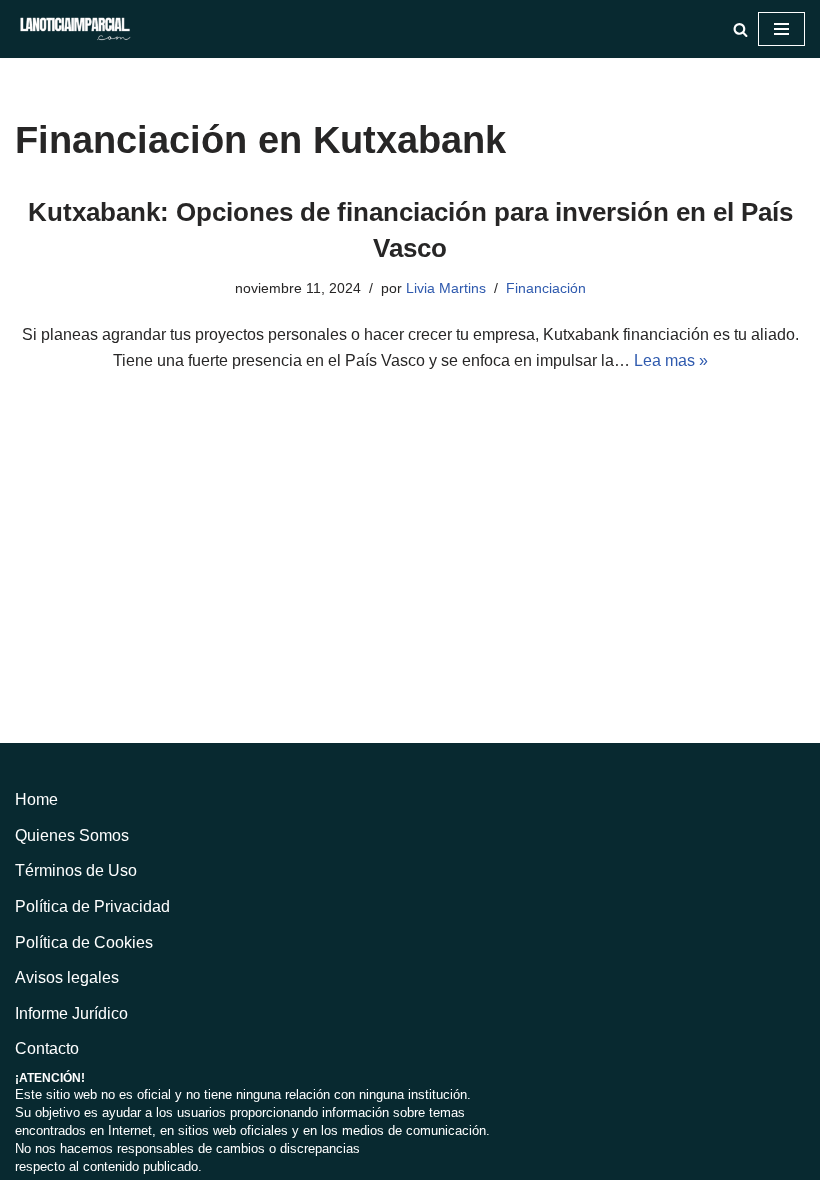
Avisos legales (67, 977)
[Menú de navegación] (781, 29)
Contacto (47, 1048)
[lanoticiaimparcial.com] (75, 29)
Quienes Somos (72, 835)
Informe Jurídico (71, 1013)
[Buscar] (740, 29)
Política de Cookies (84, 942)
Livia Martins (446, 288)
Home (36, 799)
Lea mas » (671, 360)
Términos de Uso (76, 870)
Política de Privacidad (92, 906)
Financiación (546, 288)
